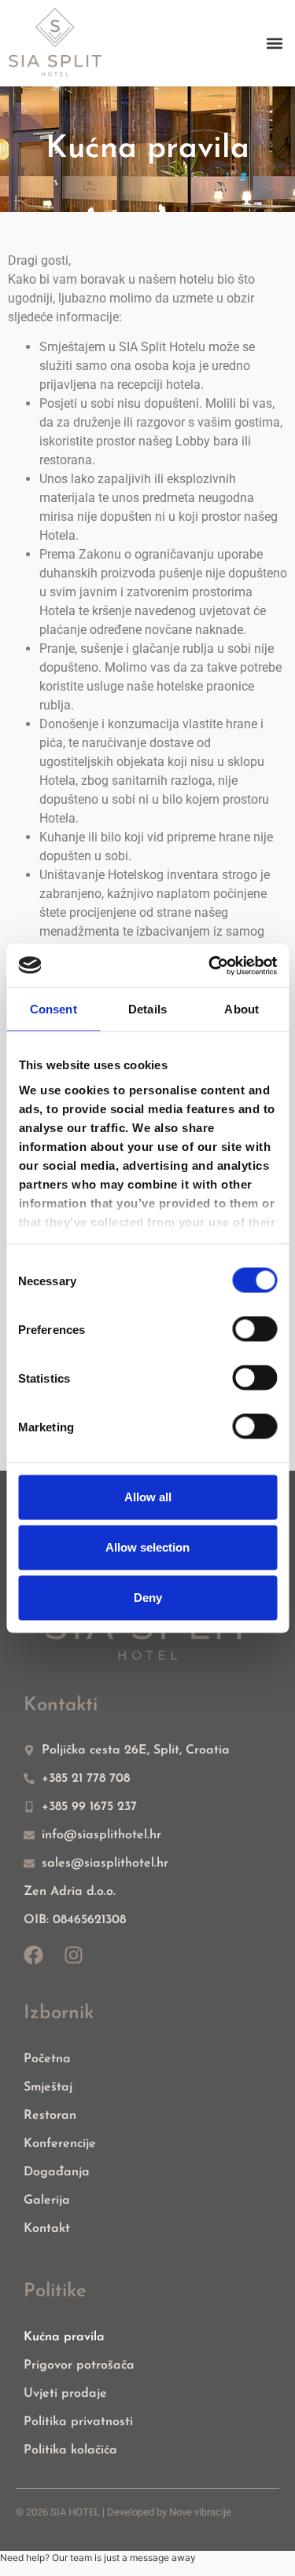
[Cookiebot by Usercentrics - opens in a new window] (210, 966)
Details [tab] (147, 1009)
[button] (274, 43)
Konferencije (60, 2144)
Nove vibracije (200, 2512)
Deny (148, 1598)
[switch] (254, 1329)
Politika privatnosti (78, 2422)
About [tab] (242, 1009)
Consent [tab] (53, 1009)
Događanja (57, 2172)
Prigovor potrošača (79, 2365)
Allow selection (147, 1547)
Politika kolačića (70, 2450)
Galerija (47, 2200)
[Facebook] (33, 1955)
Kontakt (47, 2229)
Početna (47, 2059)
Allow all (148, 1497)
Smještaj (48, 2087)
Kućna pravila (64, 2337)
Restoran (50, 2116)
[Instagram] (74, 1955)
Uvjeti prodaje (65, 2394)
